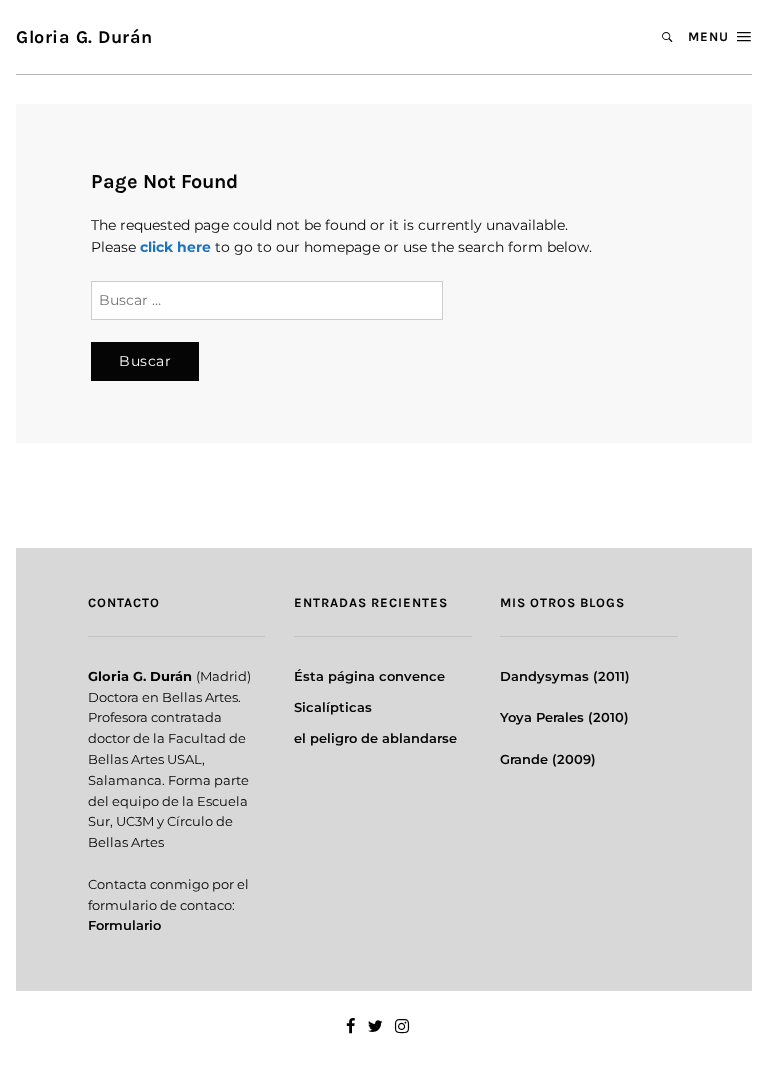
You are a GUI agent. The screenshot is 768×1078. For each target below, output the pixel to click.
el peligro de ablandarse (375, 738)
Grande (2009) (548, 759)
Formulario (124, 925)
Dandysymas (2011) (565, 676)
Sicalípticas (333, 707)
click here (175, 247)
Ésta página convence (369, 676)
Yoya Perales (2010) (564, 717)
